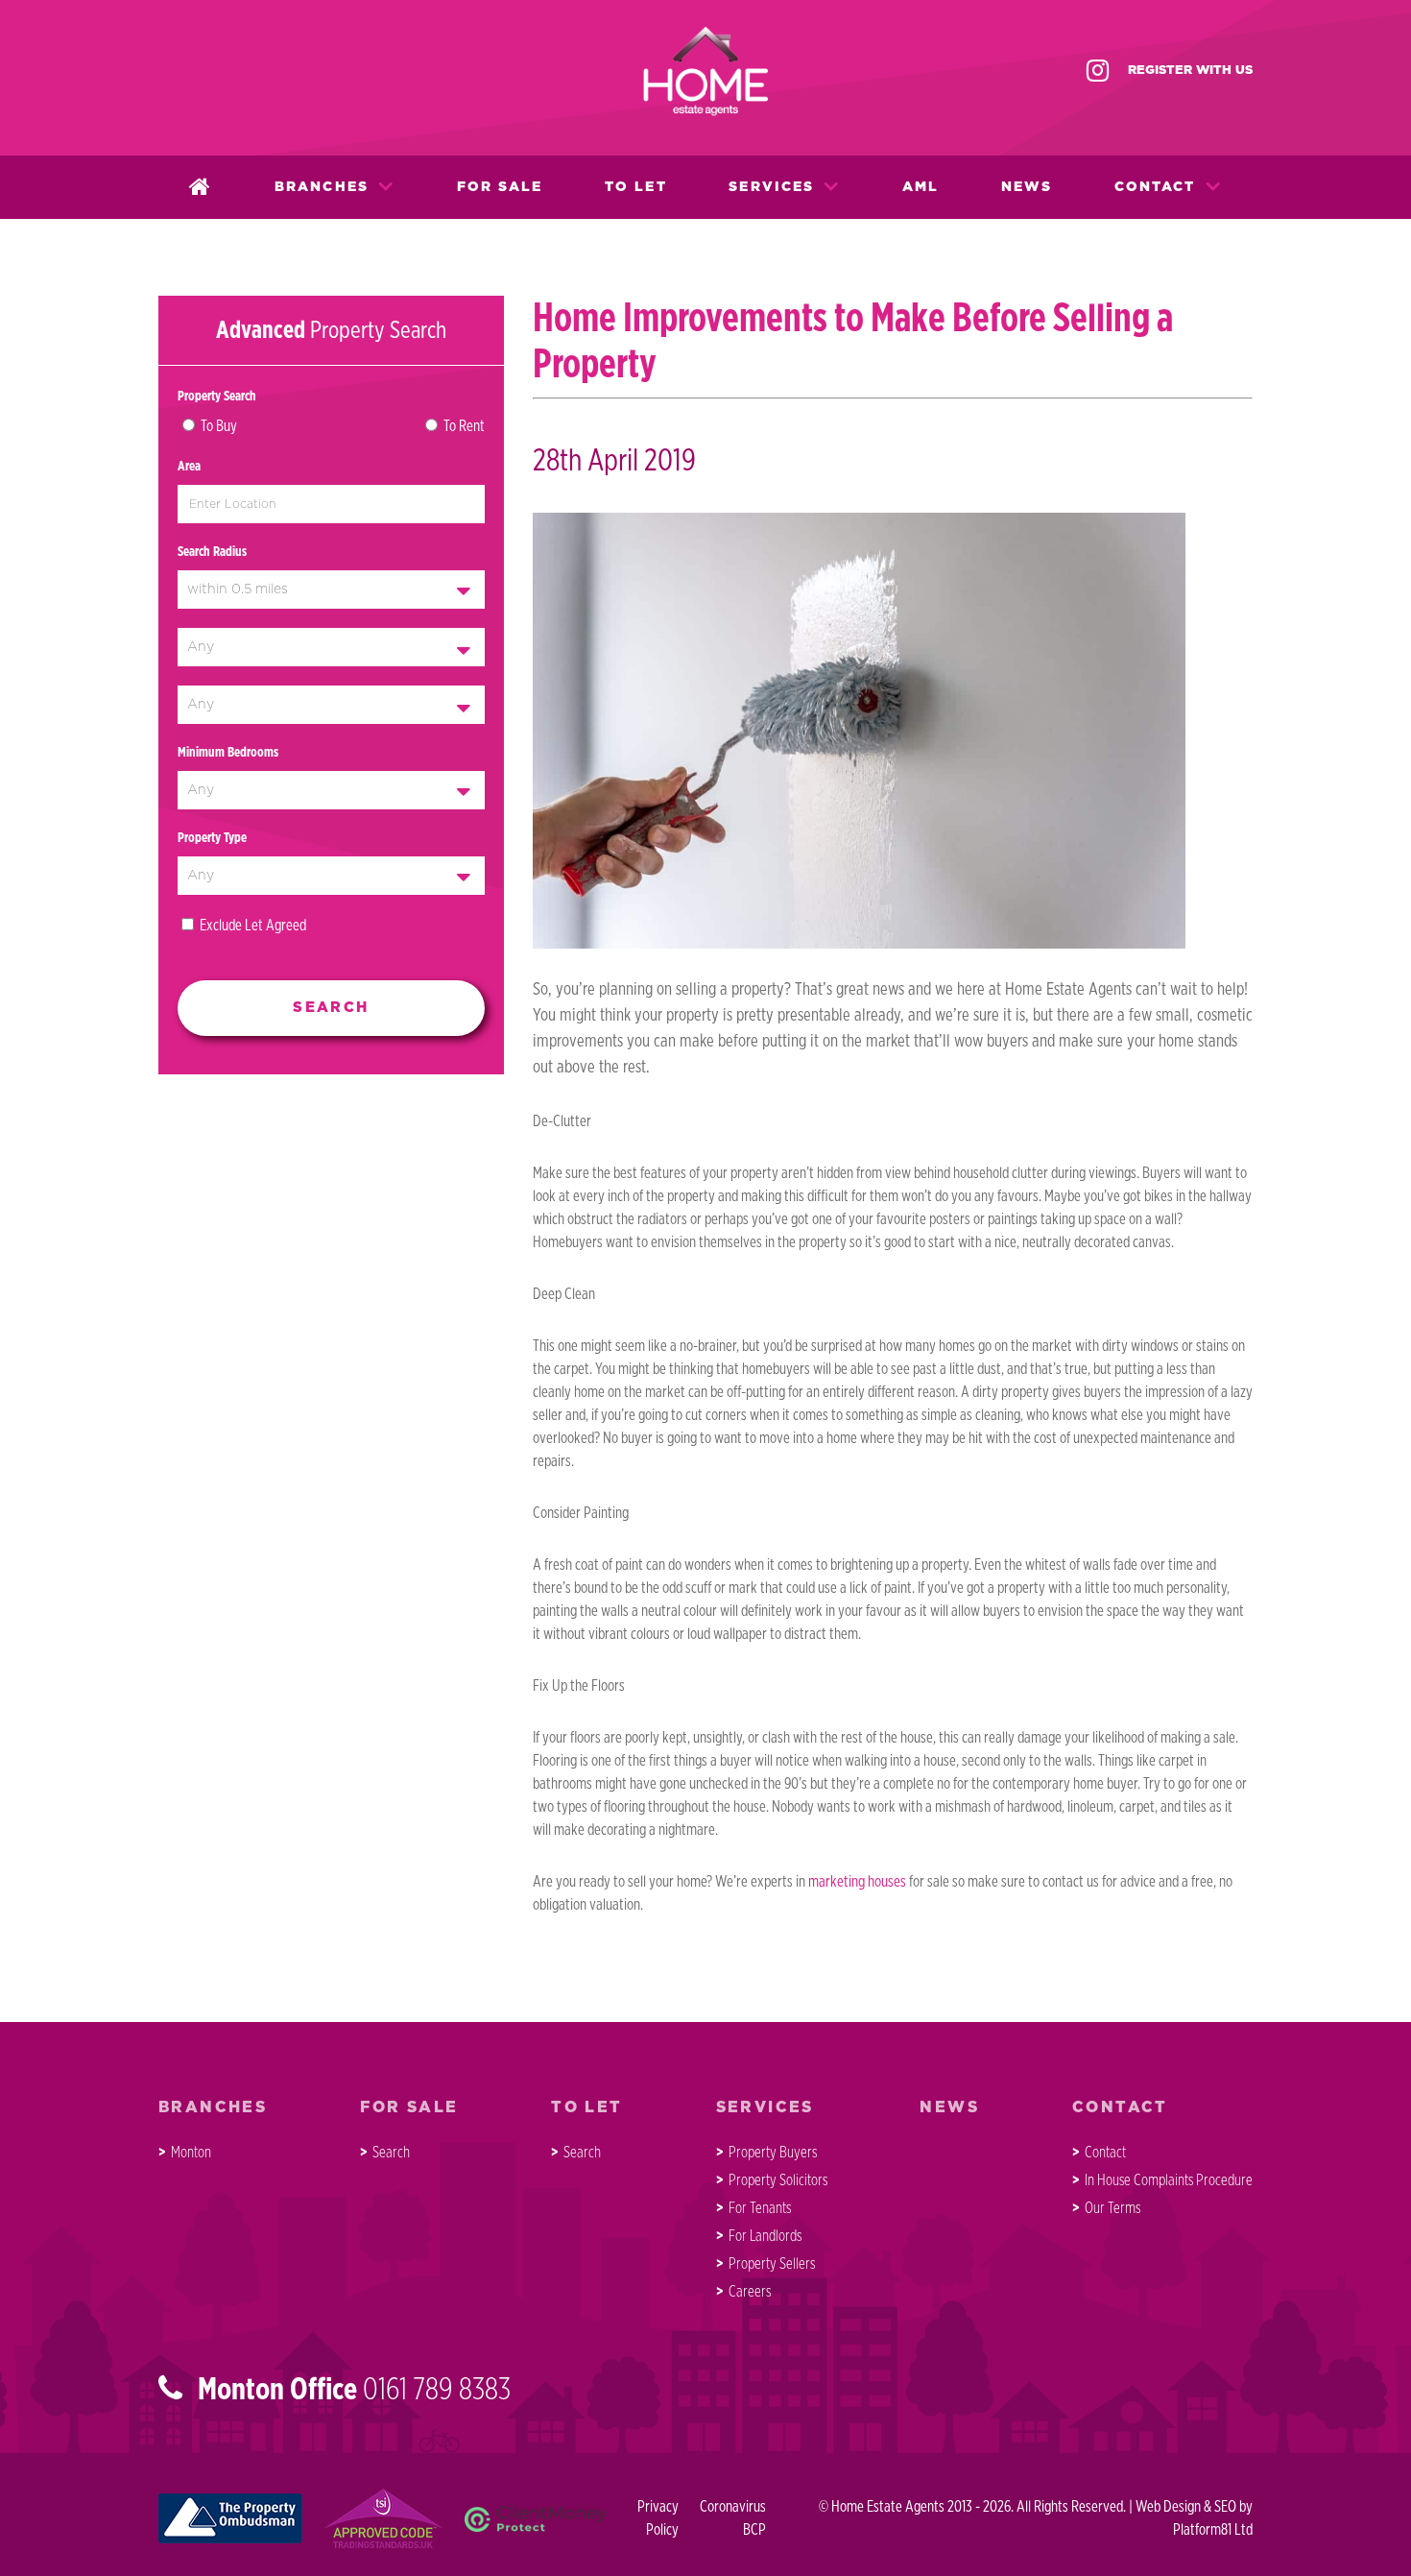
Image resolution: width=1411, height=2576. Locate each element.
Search (391, 2153)
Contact (1155, 187)
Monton (191, 2153)
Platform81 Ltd (1213, 2530)
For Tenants (760, 2208)
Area (189, 467)
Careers (750, 2292)
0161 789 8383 (437, 2390)
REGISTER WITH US (1190, 71)
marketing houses (857, 1882)
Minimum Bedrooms (228, 753)
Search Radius (212, 552)
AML (921, 187)
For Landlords (765, 2236)
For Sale (500, 187)
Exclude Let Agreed (253, 926)
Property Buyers (773, 2153)
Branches (322, 187)
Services (771, 187)
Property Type (212, 838)
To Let (636, 187)
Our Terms (1112, 2208)
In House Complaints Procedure (1169, 2180)
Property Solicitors (778, 2180)
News (1027, 187)
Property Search (217, 397)
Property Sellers (772, 2264)
